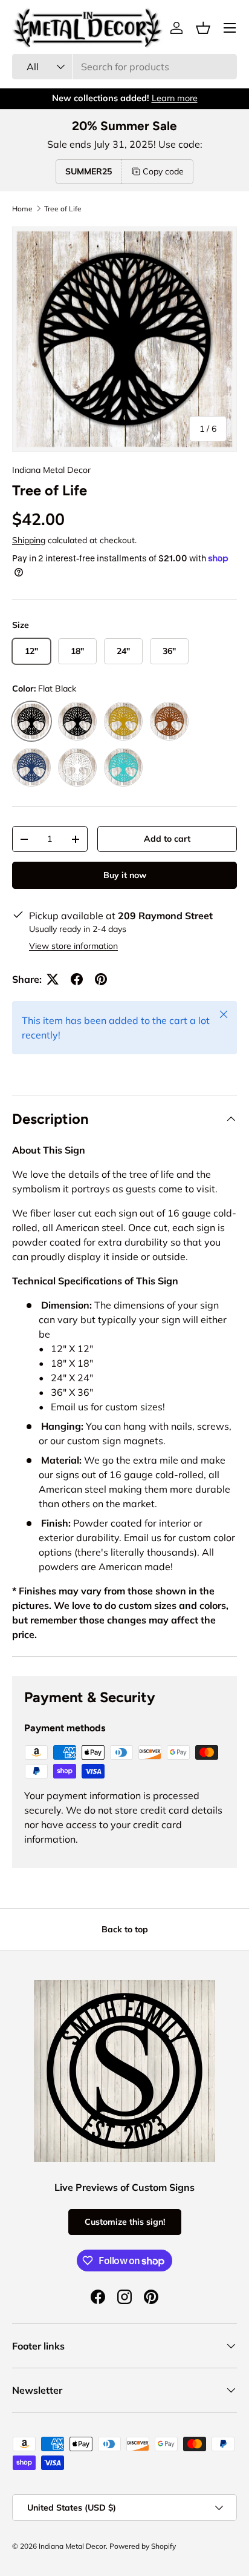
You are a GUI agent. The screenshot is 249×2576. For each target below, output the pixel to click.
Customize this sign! (125, 2222)
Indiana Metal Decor (51, 470)
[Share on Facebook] (77, 979)
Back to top (125, 1929)
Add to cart (167, 839)
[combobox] (124, 67)
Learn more (175, 98)
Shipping (29, 540)
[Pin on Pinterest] (101, 979)
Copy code (163, 171)
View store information (73, 946)
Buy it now (125, 875)
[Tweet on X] (53, 979)
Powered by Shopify (143, 2546)
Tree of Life (63, 209)
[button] (203, 28)
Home (22, 209)
